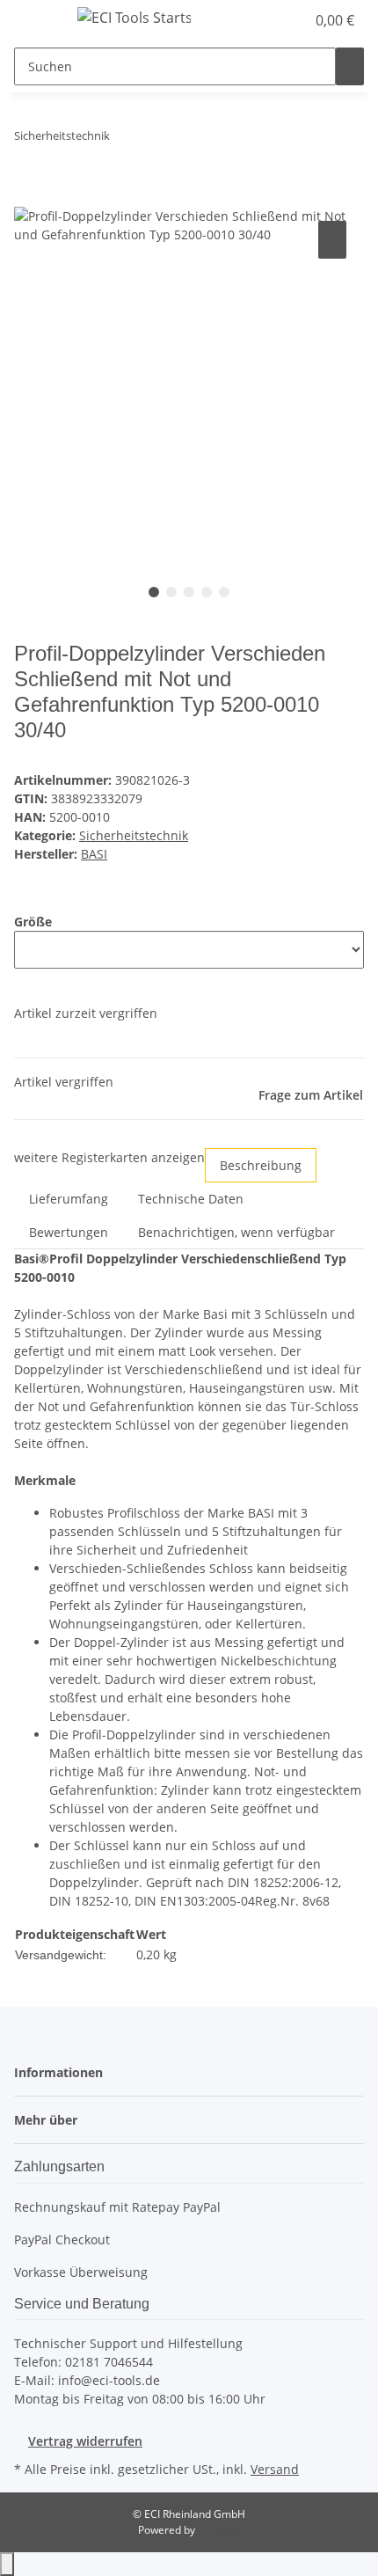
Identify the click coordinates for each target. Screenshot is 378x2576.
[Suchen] (350, 66)
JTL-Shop (219, 2530)
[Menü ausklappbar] (36, 20)
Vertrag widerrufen (85, 2441)
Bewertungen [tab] (69, 1232)
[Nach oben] (7, 2564)
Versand (275, 2469)
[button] (273, 20)
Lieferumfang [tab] (69, 1199)
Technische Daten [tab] (191, 1199)
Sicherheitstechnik (134, 835)
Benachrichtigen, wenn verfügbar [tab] (236, 1232)
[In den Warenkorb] (28, 197)
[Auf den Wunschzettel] (332, 240)
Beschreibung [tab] (261, 1165)
